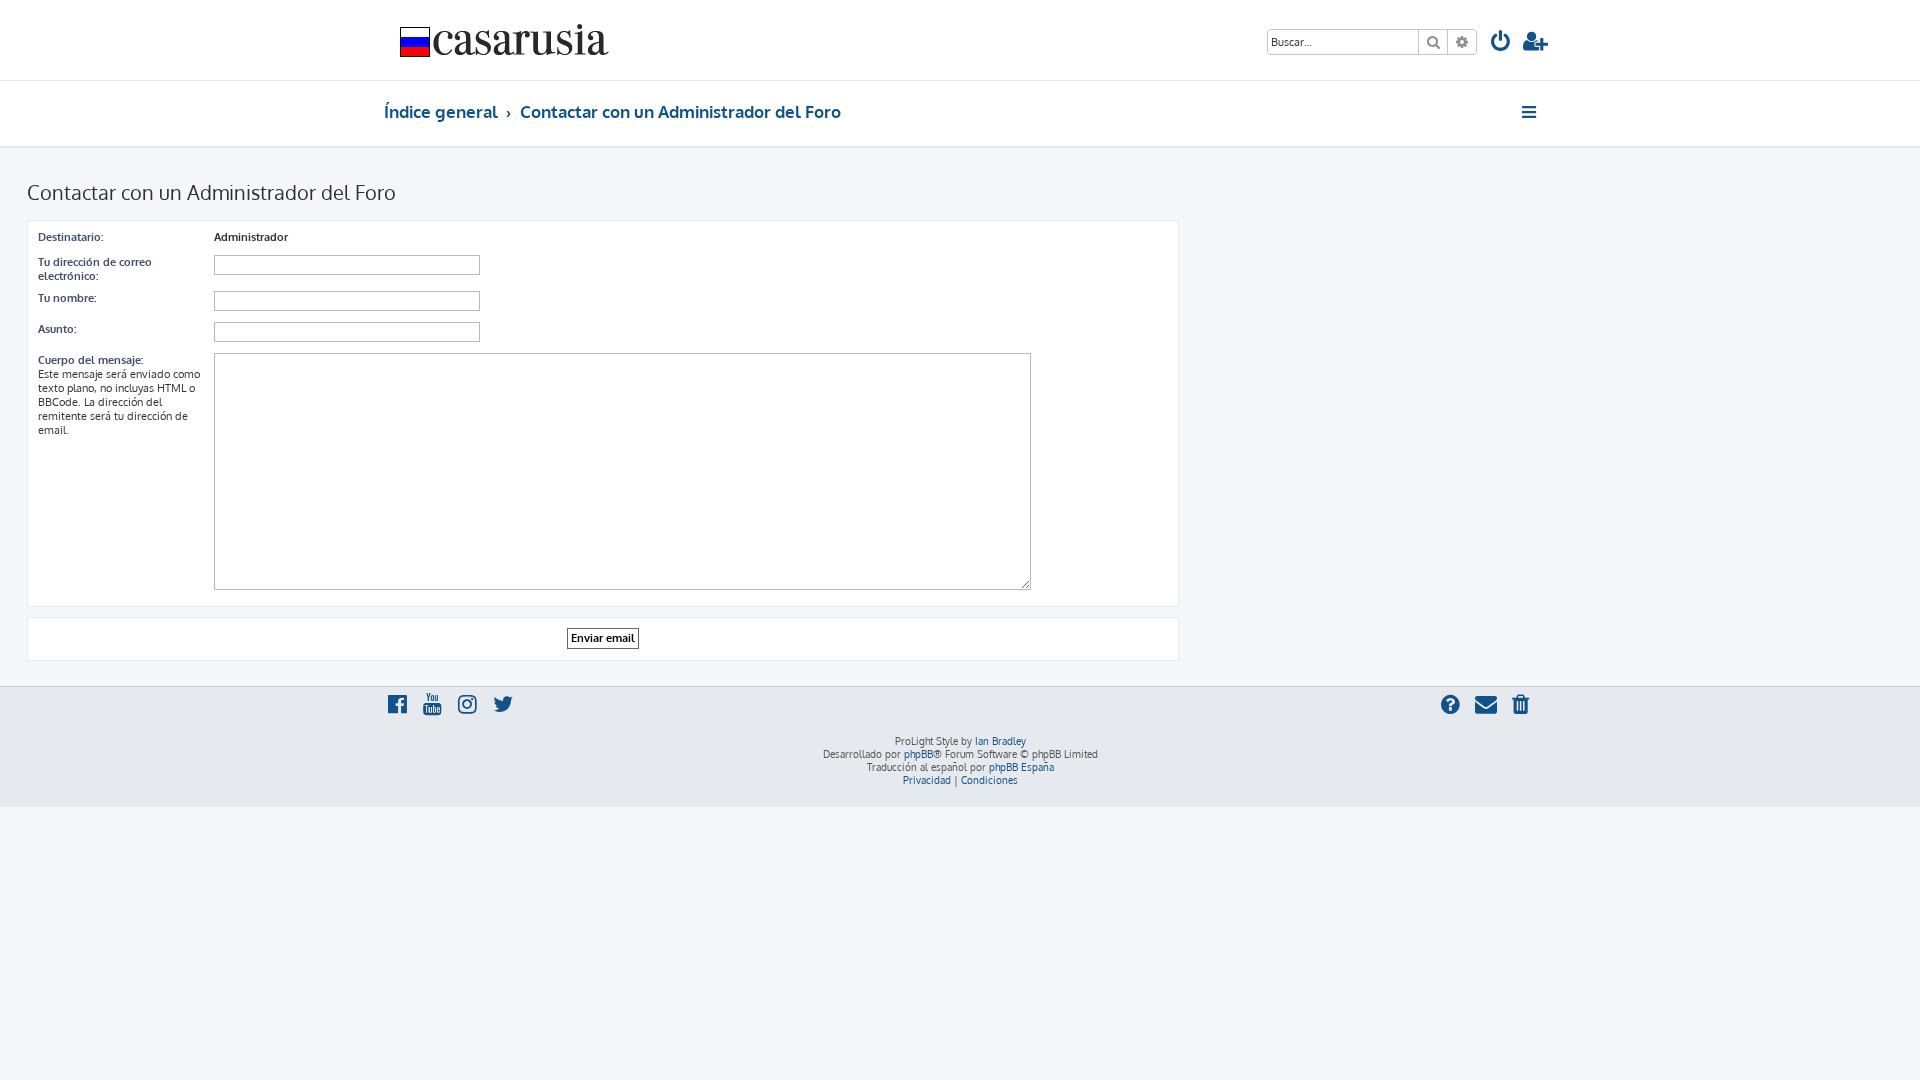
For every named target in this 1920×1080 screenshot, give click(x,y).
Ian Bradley (1000, 741)
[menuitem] (1501, 43)
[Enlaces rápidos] (1530, 112)
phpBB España (1021, 767)
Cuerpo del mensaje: (90, 360)
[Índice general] (505, 40)
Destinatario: (70, 237)
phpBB (918, 754)
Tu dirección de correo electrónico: (95, 269)
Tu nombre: (67, 298)
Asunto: (57, 329)
